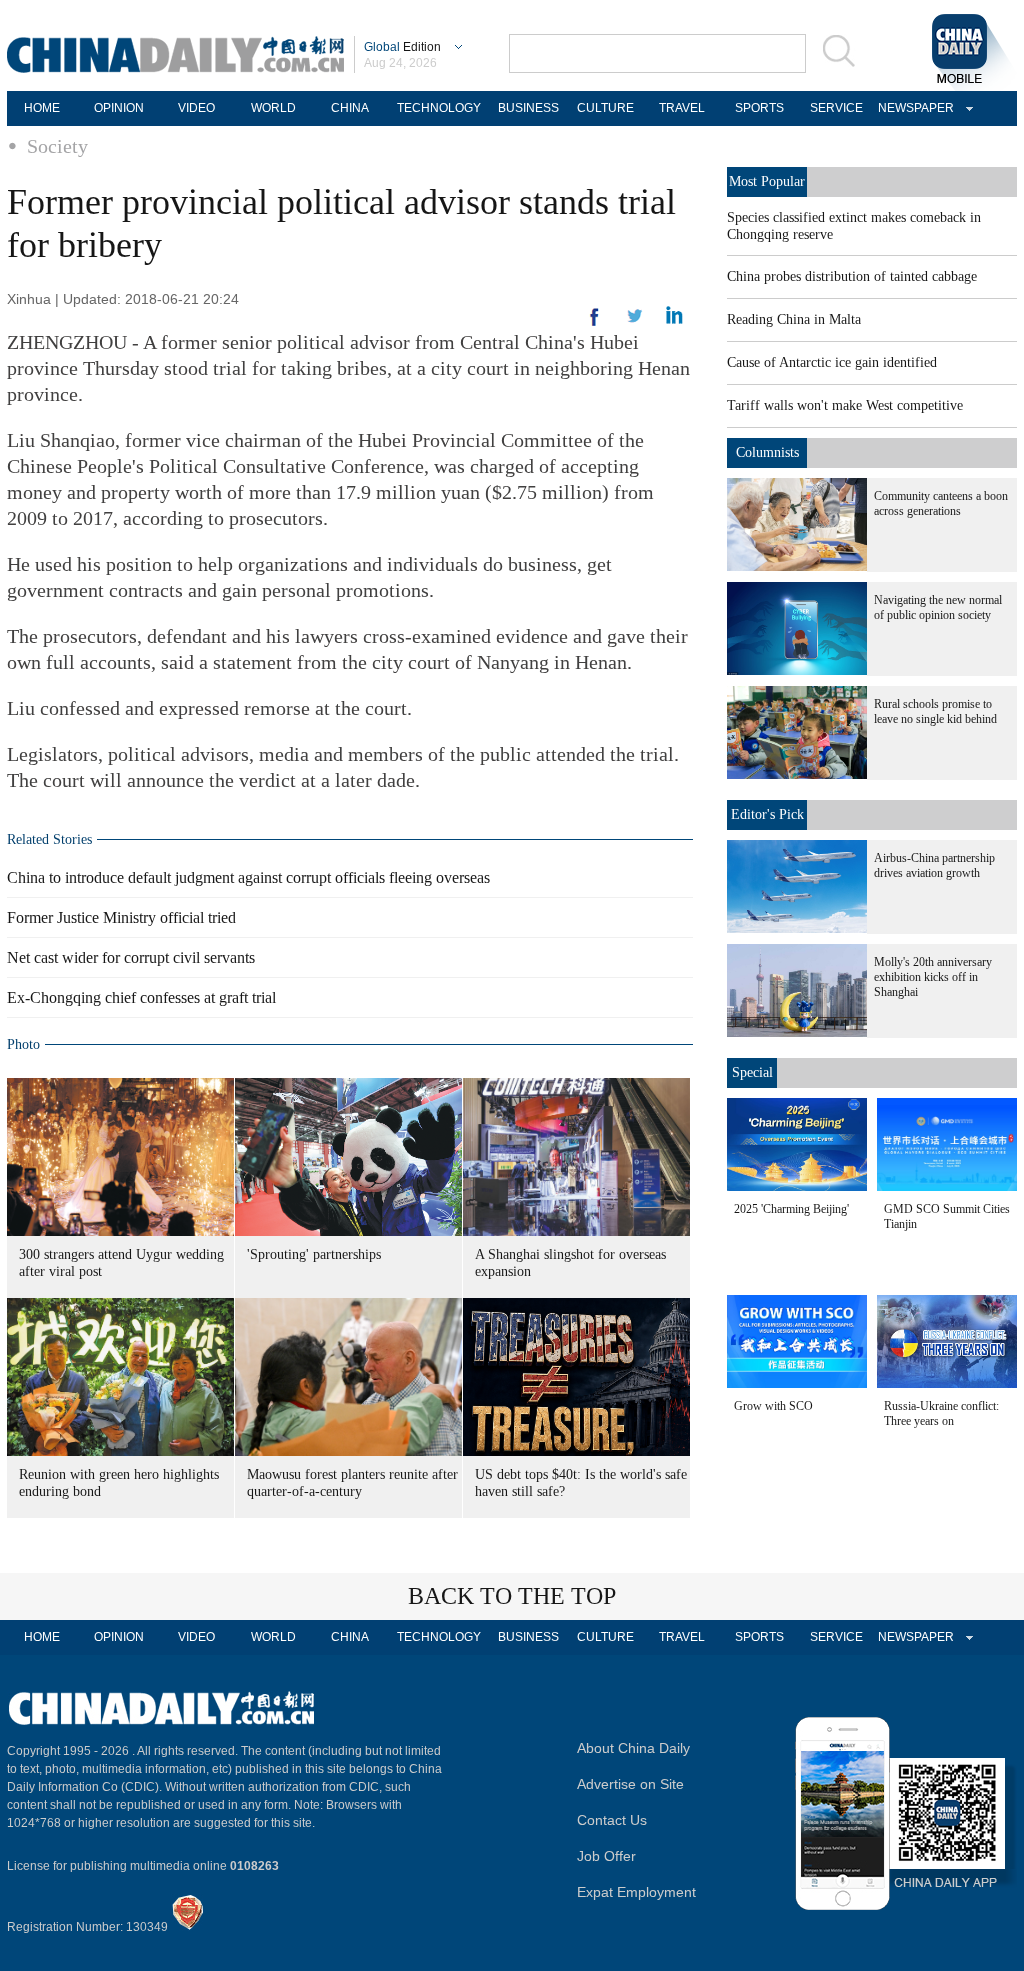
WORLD (273, 108)
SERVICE (836, 108)
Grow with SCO (773, 1406)
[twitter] (674, 320)
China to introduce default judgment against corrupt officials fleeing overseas (248, 877)
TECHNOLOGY (439, 108)
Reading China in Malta (794, 319)
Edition (402, 47)
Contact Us (612, 1820)
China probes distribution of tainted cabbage (852, 276)
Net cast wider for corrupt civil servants (131, 957)
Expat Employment (636, 1892)
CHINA (350, 108)
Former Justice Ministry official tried (121, 917)
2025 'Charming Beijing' (791, 1209)
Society (57, 146)
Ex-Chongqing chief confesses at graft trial (141, 997)
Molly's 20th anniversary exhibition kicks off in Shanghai (933, 977)
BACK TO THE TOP (512, 1596)
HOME (42, 108)
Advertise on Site (630, 1784)
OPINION (119, 108)
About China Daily (633, 1748)
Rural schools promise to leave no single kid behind (935, 711)
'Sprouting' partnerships (314, 1254)
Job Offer (606, 1856)
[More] (595, 325)
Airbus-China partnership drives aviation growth (934, 865)
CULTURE (605, 108)
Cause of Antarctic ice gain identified (832, 362)
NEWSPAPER (913, 108)
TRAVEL (682, 108)
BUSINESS (528, 108)
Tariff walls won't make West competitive (845, 405)
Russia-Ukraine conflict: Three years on (941, 1413)
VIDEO (196, 108)
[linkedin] (635, 322)
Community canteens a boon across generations (941, 503)
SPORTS (759, 108)
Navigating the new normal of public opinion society (938, 607)
